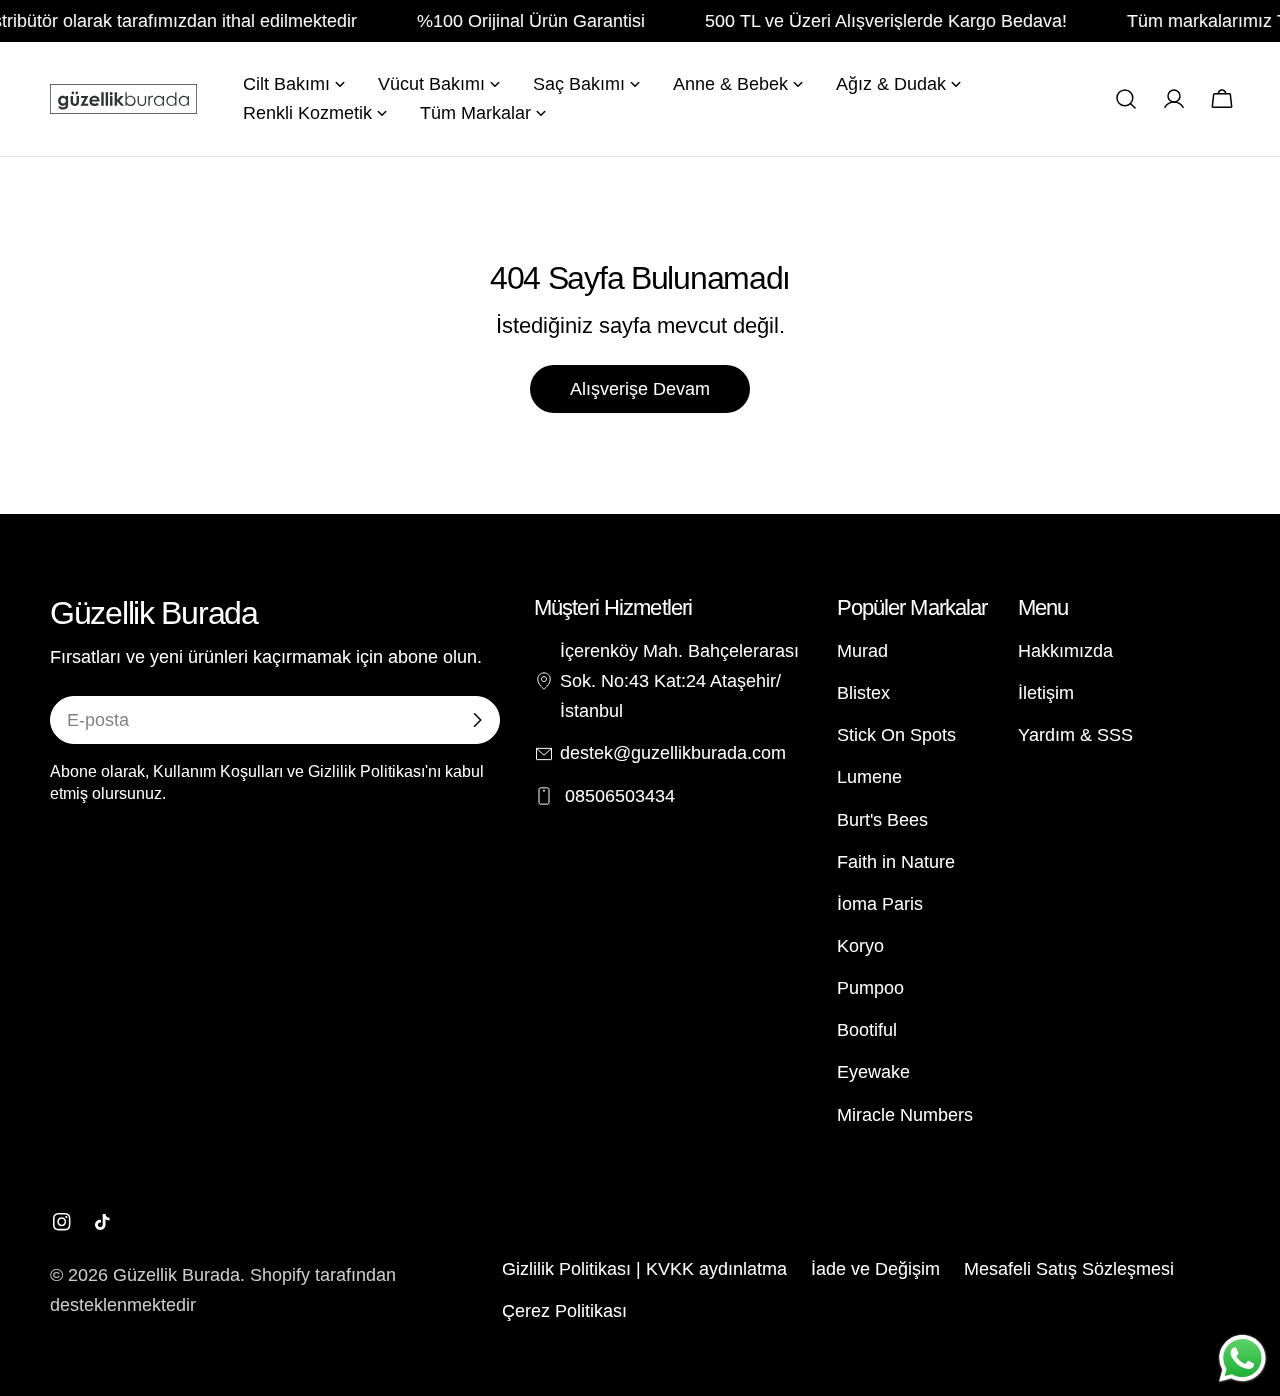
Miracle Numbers (905, 1115)
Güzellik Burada (176, 1275)
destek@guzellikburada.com (673, 753)
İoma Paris (880, 904)
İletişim (1046, 693)
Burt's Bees (882, 820)
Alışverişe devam (640, 389)
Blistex (863, 693)
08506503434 (617, 796)
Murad (862, 651)
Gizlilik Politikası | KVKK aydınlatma (644, 1269)
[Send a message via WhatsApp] (1242, 1358)
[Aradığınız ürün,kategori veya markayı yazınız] (1126, 99)
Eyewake (873, 1072)
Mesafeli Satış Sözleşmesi (1069, 1269)
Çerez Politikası (564, 1311)
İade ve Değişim (875, 1269)
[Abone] (477, 720)
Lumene (869, 777)
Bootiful (867, 1030)
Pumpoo (870, 988)
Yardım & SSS (1075, 735)
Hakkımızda (1065, 651)
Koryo (860, 946)
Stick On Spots (896, 735)
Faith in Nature (896, 862)
